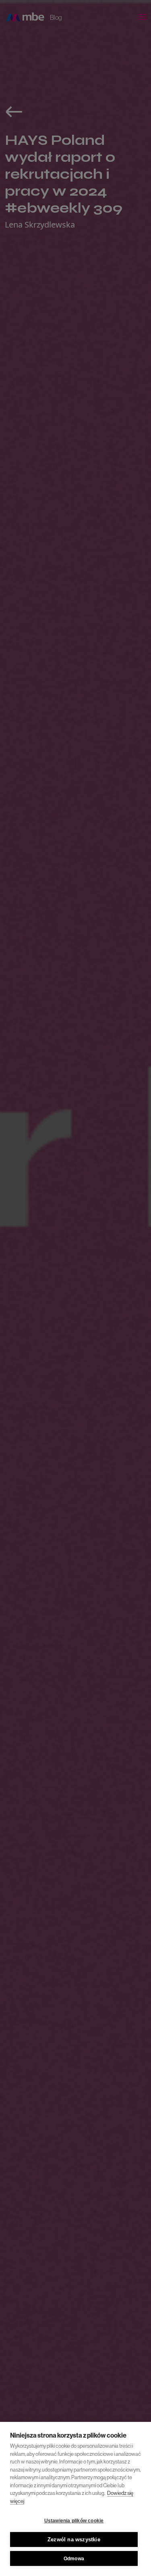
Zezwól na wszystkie (74, 2539)
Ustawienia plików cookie (74, 2521)
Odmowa (74, 2559)
